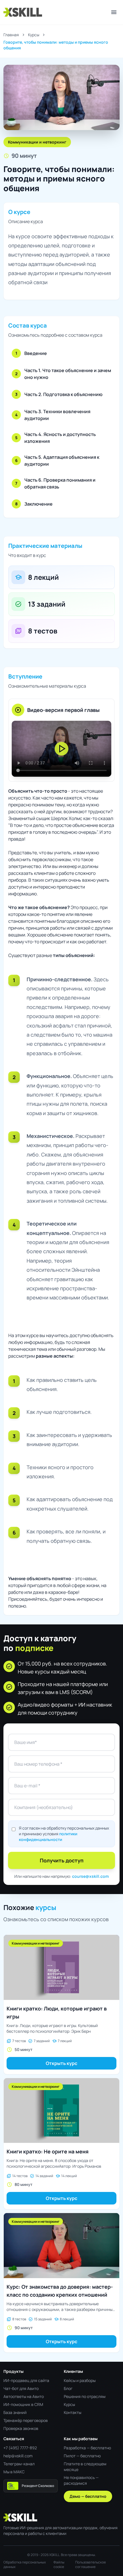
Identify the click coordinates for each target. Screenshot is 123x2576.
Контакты (73, 2412)
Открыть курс (61, 2063)
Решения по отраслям (85, 2396)
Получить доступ (62, 1860)
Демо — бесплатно (88, 2496)
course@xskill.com (90, 1876)
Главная (11, 35)
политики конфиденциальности (48, 1837)
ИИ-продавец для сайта (26, 2380)
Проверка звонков (21, 2428)
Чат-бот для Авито (21, 2388)
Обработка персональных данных (25, 2565)
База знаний (15, 2412)
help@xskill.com (18, 2456)
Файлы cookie (59, 2565)
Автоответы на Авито (24, 2396)
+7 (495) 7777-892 (20, 2448)
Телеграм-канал (19, 2464)
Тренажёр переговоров (26, 2420)
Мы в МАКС (14, 2472)
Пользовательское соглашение (91, 2565)
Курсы (34, 35)
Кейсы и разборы (80, 2380)
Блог (68, 2388)
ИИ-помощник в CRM (23, 2404)
